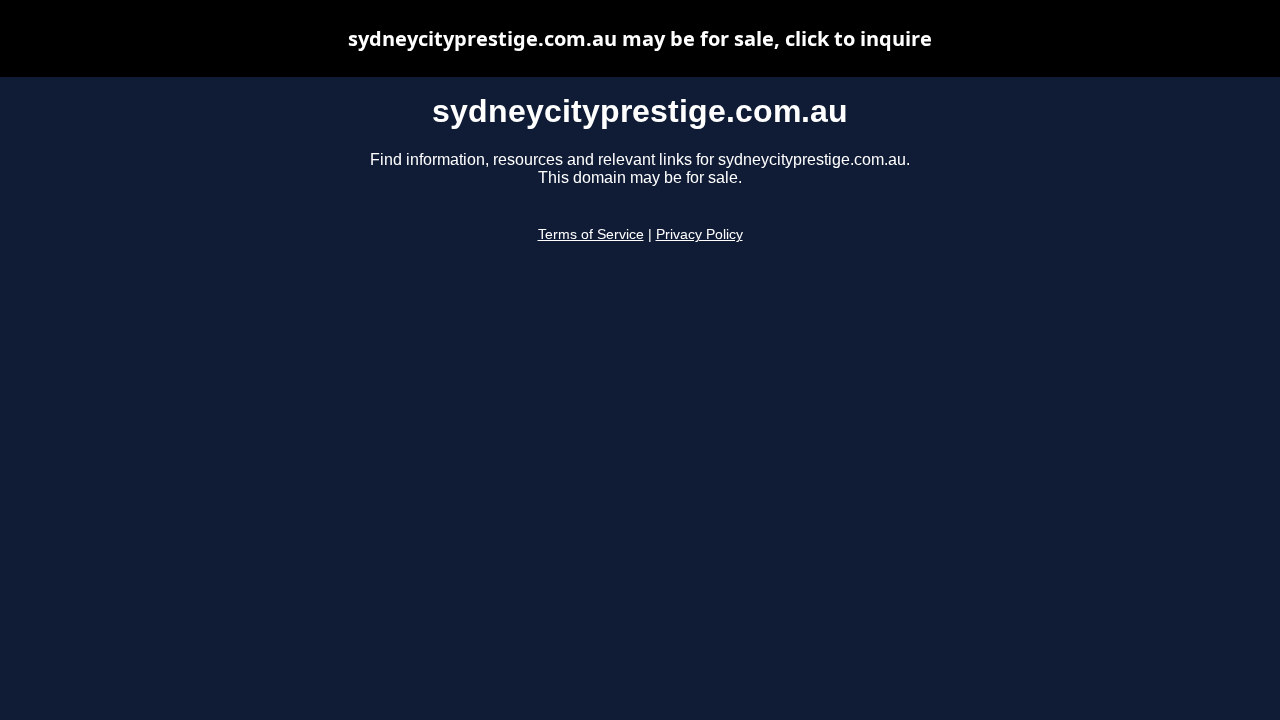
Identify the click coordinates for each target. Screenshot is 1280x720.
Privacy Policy (699, 234)
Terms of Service (591, 234)
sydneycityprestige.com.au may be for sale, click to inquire (640, 38)
